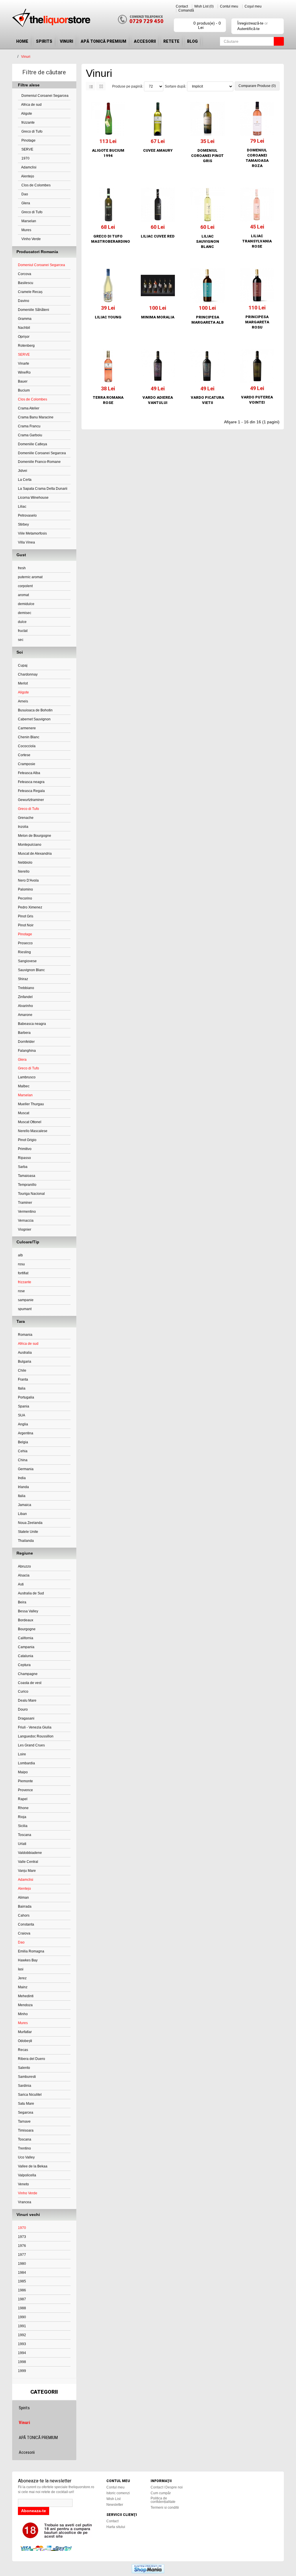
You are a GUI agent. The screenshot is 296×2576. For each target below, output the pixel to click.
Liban (22, 1514)
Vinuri (66, 41)
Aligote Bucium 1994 (108, 153)
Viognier (25, 1229)
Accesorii (145, 41)
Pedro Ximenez (30, 907)
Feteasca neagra (31, 782)
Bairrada (25, 1907)
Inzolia (23, 827)
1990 (22, 2317)
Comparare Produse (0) (257, 86)
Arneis (23, 701)
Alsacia (24, 1575)
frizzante (28, 123)
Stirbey (23, 524)
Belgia (23, 1442)
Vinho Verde (31, 239)
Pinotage (28, 140)
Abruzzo (24, 1566)
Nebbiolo (25, 863)
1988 (22, 2308)
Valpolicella (27, 2175)
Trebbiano (26, 988)
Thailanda (26, 1541)
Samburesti (27, 2077)
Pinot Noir (26, 925)
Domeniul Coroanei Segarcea (45, 96)
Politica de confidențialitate (163, 2500)
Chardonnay (28, 674)
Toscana (25, 1835)
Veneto (23, 2184)
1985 (22, 2281)
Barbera (24, 1033)
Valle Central (28, 1862)
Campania (26, 1647)
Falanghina (27, 1051)
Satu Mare (26, 2104)
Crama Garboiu (30, 435)
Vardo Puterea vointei (257, 400)
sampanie (26, 1300)
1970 (25, 158)
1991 (22, 2326)
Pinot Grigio (27, 1140)
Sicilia (23, 1826)
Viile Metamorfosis (32, 533)
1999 (22, 2371)
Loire (22, 1754)
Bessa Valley (28, 1611)
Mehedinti (26, 1996)
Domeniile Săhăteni (34, 310)
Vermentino (27, 1212)
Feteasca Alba (29, 773)
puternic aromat (30, 577)
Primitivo (25, 1149)
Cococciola (27, 746)
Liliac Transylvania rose (257, 241)
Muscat (24, 1113)
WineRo (24, 372)
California (26, 1638)
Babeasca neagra (32, 1024)
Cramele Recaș (30, 292)
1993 (22, 2344)
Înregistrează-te (250, 23)
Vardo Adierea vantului (158, 400)
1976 (22, 2246)
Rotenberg (26, 346)
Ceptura (24, 1665)
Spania (24, 1406)
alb (20, 1255)
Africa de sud (31, 105)
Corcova (25, 274)
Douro (23, 1709)
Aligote (26, 114)
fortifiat (23, 1273)
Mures (26, 230)
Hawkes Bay (28, 1960)
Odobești (25, 2041)
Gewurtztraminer (31, 800)
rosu (21, 1264)
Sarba (23, 1167)
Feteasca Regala (31, 791)
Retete (171, 41)
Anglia (23, 1424)
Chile (22, 1370)
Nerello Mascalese (33, 1131)
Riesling (24, 952)
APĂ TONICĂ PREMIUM (103, 41)
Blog (192, 41)
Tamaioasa (27, 1176)
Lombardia (26, 1763)
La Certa (25, 480)
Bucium (24, 390)
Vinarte (24, 364)
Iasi (21, 1969)
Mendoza (25, 2005)
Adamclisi (28, 167)
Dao (24, 194)
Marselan (28, 221)
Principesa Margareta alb (208, 320)
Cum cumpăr (161, 2493)
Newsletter (115, 2505)
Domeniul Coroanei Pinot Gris (207, 156)
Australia (25, 1353)
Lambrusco (27, 1077)
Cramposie (27, 764)
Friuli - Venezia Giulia (35, 1727)
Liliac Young (108, 317)
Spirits (44, 41)
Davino (24, 301)
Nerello (24, 871)
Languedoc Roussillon (36, 1736)
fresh (22, 568)
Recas (23, 2050)
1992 (22, 2335)
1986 (22, 2290)
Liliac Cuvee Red (158, 236)
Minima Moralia (158, 317)
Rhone (23, 1808)
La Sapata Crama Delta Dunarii (43, 489)
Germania (26, 1469)
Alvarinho (25, 1006)
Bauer (23, 381)
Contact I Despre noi (167, 2487)
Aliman (23, 1898)
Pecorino (25, 898)
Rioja (22, 1817)
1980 (22, 2264)
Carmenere (27, 728)
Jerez (22, 1978)
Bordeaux (26, 1620)
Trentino (24, 2148)
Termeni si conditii (165, 2508)
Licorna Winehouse (33, 498)
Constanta (26, 1924)
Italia (22, 1388)
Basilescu (26, 283)
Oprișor (24, 337)
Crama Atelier (29, 408)
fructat (23, 631)
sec (21, 640)
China (23, 1460)
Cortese (24, 755)
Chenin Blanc (29, 737)
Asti (21, 1584)
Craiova (24, 1933)
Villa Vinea (26, 542)
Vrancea (25, 2202)
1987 (22, 2299)
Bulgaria (25, 1362)
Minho (23, 2014)
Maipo (23, 1772)
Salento (24, 2068)
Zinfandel (25, 997)
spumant (25, 1309)
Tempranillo (27, 1185)
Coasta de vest (30, 1683)
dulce (22, 622)
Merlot (23, 683)
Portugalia (26, 1397)
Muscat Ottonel (30, 1122)
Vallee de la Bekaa (33, 2166)
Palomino (25, 889)
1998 (22, 2362)
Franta (23, 1379)
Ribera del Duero (32, 2059)
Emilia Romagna (31, 1951)
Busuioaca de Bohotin (35, 710)
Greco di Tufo (32, 131)
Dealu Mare (27, 1700)
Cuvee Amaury (158, 150)
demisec (25, 613)
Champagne (28, 1674)
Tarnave (24, 2121)
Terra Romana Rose (108, 400)
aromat (23, 595)
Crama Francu (29, 426)
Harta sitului (116, 2527)
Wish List (113, 2499)
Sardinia (25, 2086)
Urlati (22, 1844)
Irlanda (23, 1487)
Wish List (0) (204, 6)
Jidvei (23, 471)
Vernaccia (26, 1221)
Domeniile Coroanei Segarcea (42, 453)
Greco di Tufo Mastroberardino (108, 239)
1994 (22, 2353)
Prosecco (25, 943)
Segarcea (26, 2113)
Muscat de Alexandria (35, 854)
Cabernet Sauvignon (34, 719)
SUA (22, 1415)
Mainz (23, 1987)
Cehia (23, 1451)
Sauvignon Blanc (31, 970)
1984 (22, 2273)
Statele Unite (28, 1532)
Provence (25, 1790)
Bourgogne (27, 1629)
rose (21, 1291)
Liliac (22, 507)
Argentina (26, 1433)
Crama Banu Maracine (36, 417)
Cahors (24, 1915)
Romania (25, 1335)
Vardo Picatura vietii (207, 400)
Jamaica (25, 1505)
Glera (25, 203)
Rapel (23, 1799)
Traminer (25, 1203)
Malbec (24, 1086)
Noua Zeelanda (30, 1523)
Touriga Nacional (31, 1194)
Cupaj (23, 665)
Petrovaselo (27, 515)
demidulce (26, 604)
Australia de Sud (31, 1593)
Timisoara (26, 2130)
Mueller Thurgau (31, 1104)
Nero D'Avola (28, 880)
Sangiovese (27, 961)
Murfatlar (25, 2032)
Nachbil (24, 328)
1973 (22, 2237)
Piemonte (25, 1781)
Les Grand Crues (31, 1745)
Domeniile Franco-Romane (39, 462)
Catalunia (26, 1656)
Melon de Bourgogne (35, 836)
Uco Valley (26, 2157)
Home (22, 41)
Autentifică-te (248, 29)
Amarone (25, 1015)
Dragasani (26, 1718)
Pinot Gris (26, 916)
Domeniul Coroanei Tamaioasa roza (257, 158)
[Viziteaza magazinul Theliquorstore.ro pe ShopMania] (148, 2568)
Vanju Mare (27, 1871)
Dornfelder (26, 1042)
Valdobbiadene (30, 1853)
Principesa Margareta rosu (257, 322)
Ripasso (24, 1158)
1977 (22, 2255)
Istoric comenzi (118, 2493)
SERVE (27, 149)
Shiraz (23, 979)
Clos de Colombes (36, 185)
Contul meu (229, 6)
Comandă (186, 10)
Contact (182, 6)
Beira (22, 1602)
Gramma (25, 319)
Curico (23, 1692)
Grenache (26, 818)
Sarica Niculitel (30, 2095)
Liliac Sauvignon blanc (208, 241)
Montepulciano (30, 845)
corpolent (25, 586)
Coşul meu (253, 6)
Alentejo (27, 176)
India (22, 1478)
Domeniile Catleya (33, 444)
